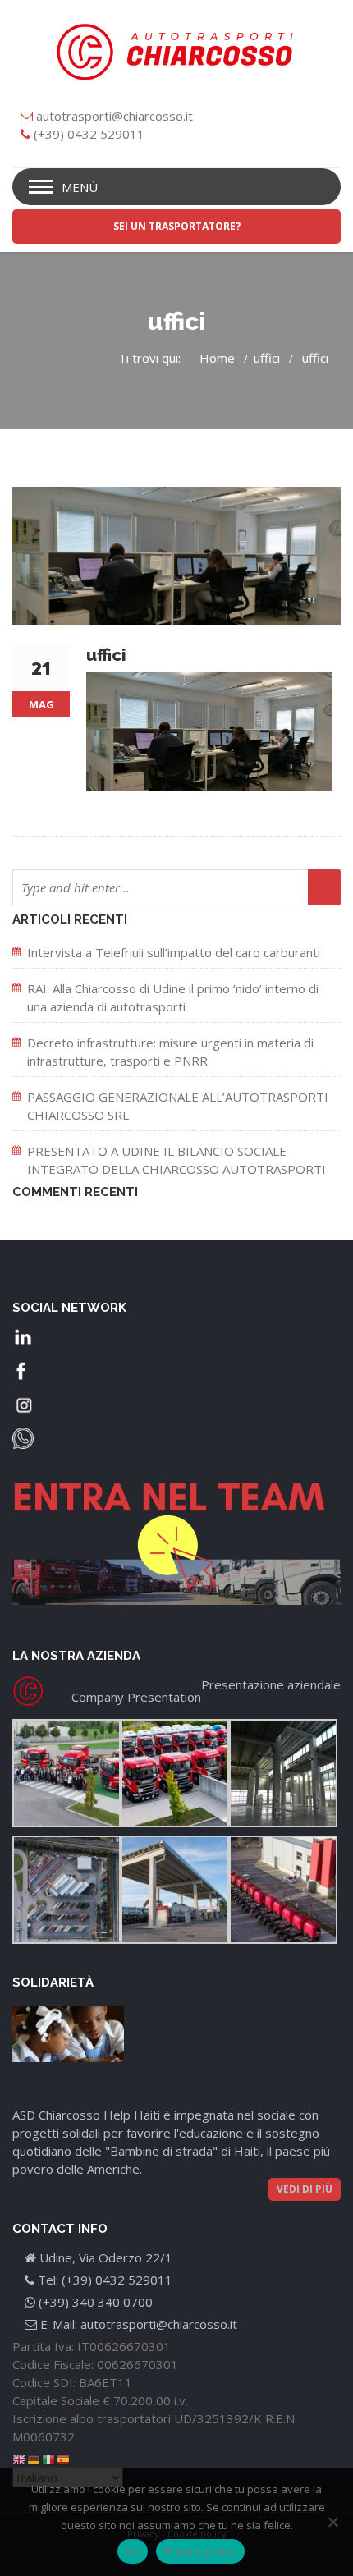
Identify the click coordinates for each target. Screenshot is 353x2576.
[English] (20, 2459)
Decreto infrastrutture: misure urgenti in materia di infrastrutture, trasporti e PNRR (170, 1052)
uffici (267, 358)
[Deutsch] (34, 2459)
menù (80, 187)
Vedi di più (305, 2189)
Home (217, 358)
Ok (133, 2551)
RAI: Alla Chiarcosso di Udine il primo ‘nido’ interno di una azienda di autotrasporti (173, 997)
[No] (332, 2522)
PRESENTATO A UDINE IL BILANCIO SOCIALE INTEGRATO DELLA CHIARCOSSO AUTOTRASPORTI (176, 1160)
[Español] (64, 2459)
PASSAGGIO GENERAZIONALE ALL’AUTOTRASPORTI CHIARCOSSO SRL (178, 1106)
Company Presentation (136, 1697)
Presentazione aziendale (271, 1684)
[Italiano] (49, 2459)
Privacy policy (200, 2551)
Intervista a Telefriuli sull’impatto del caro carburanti (174, 952)
